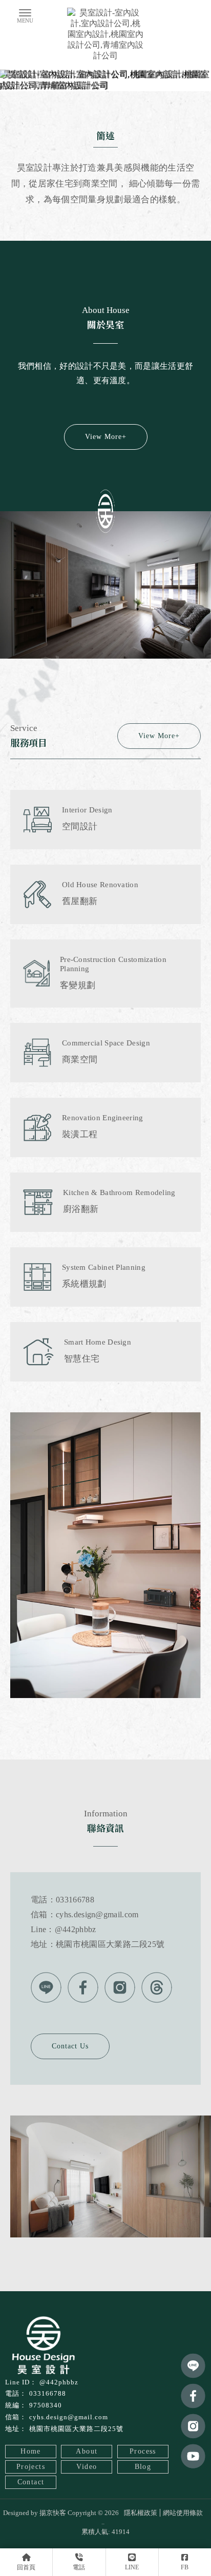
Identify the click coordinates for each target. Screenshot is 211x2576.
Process (143, 2451)
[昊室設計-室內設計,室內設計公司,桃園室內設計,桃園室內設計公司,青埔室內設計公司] (105, 35)
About (87, 2451)
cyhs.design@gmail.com (69, 2417)
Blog (143, 2467)
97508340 (46, 2405)
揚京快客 (53, 2513)
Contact (31, 2482)
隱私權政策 (141, 2513)
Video (87, 2467)
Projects (31, 2467)
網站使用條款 (183, 2513)
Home (31, 2451)
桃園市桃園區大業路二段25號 (76, 2429)
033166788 (48, 2393)
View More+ (106, 437)
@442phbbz (59, 2382)
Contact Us (70, 2046)
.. (103, 2522)
